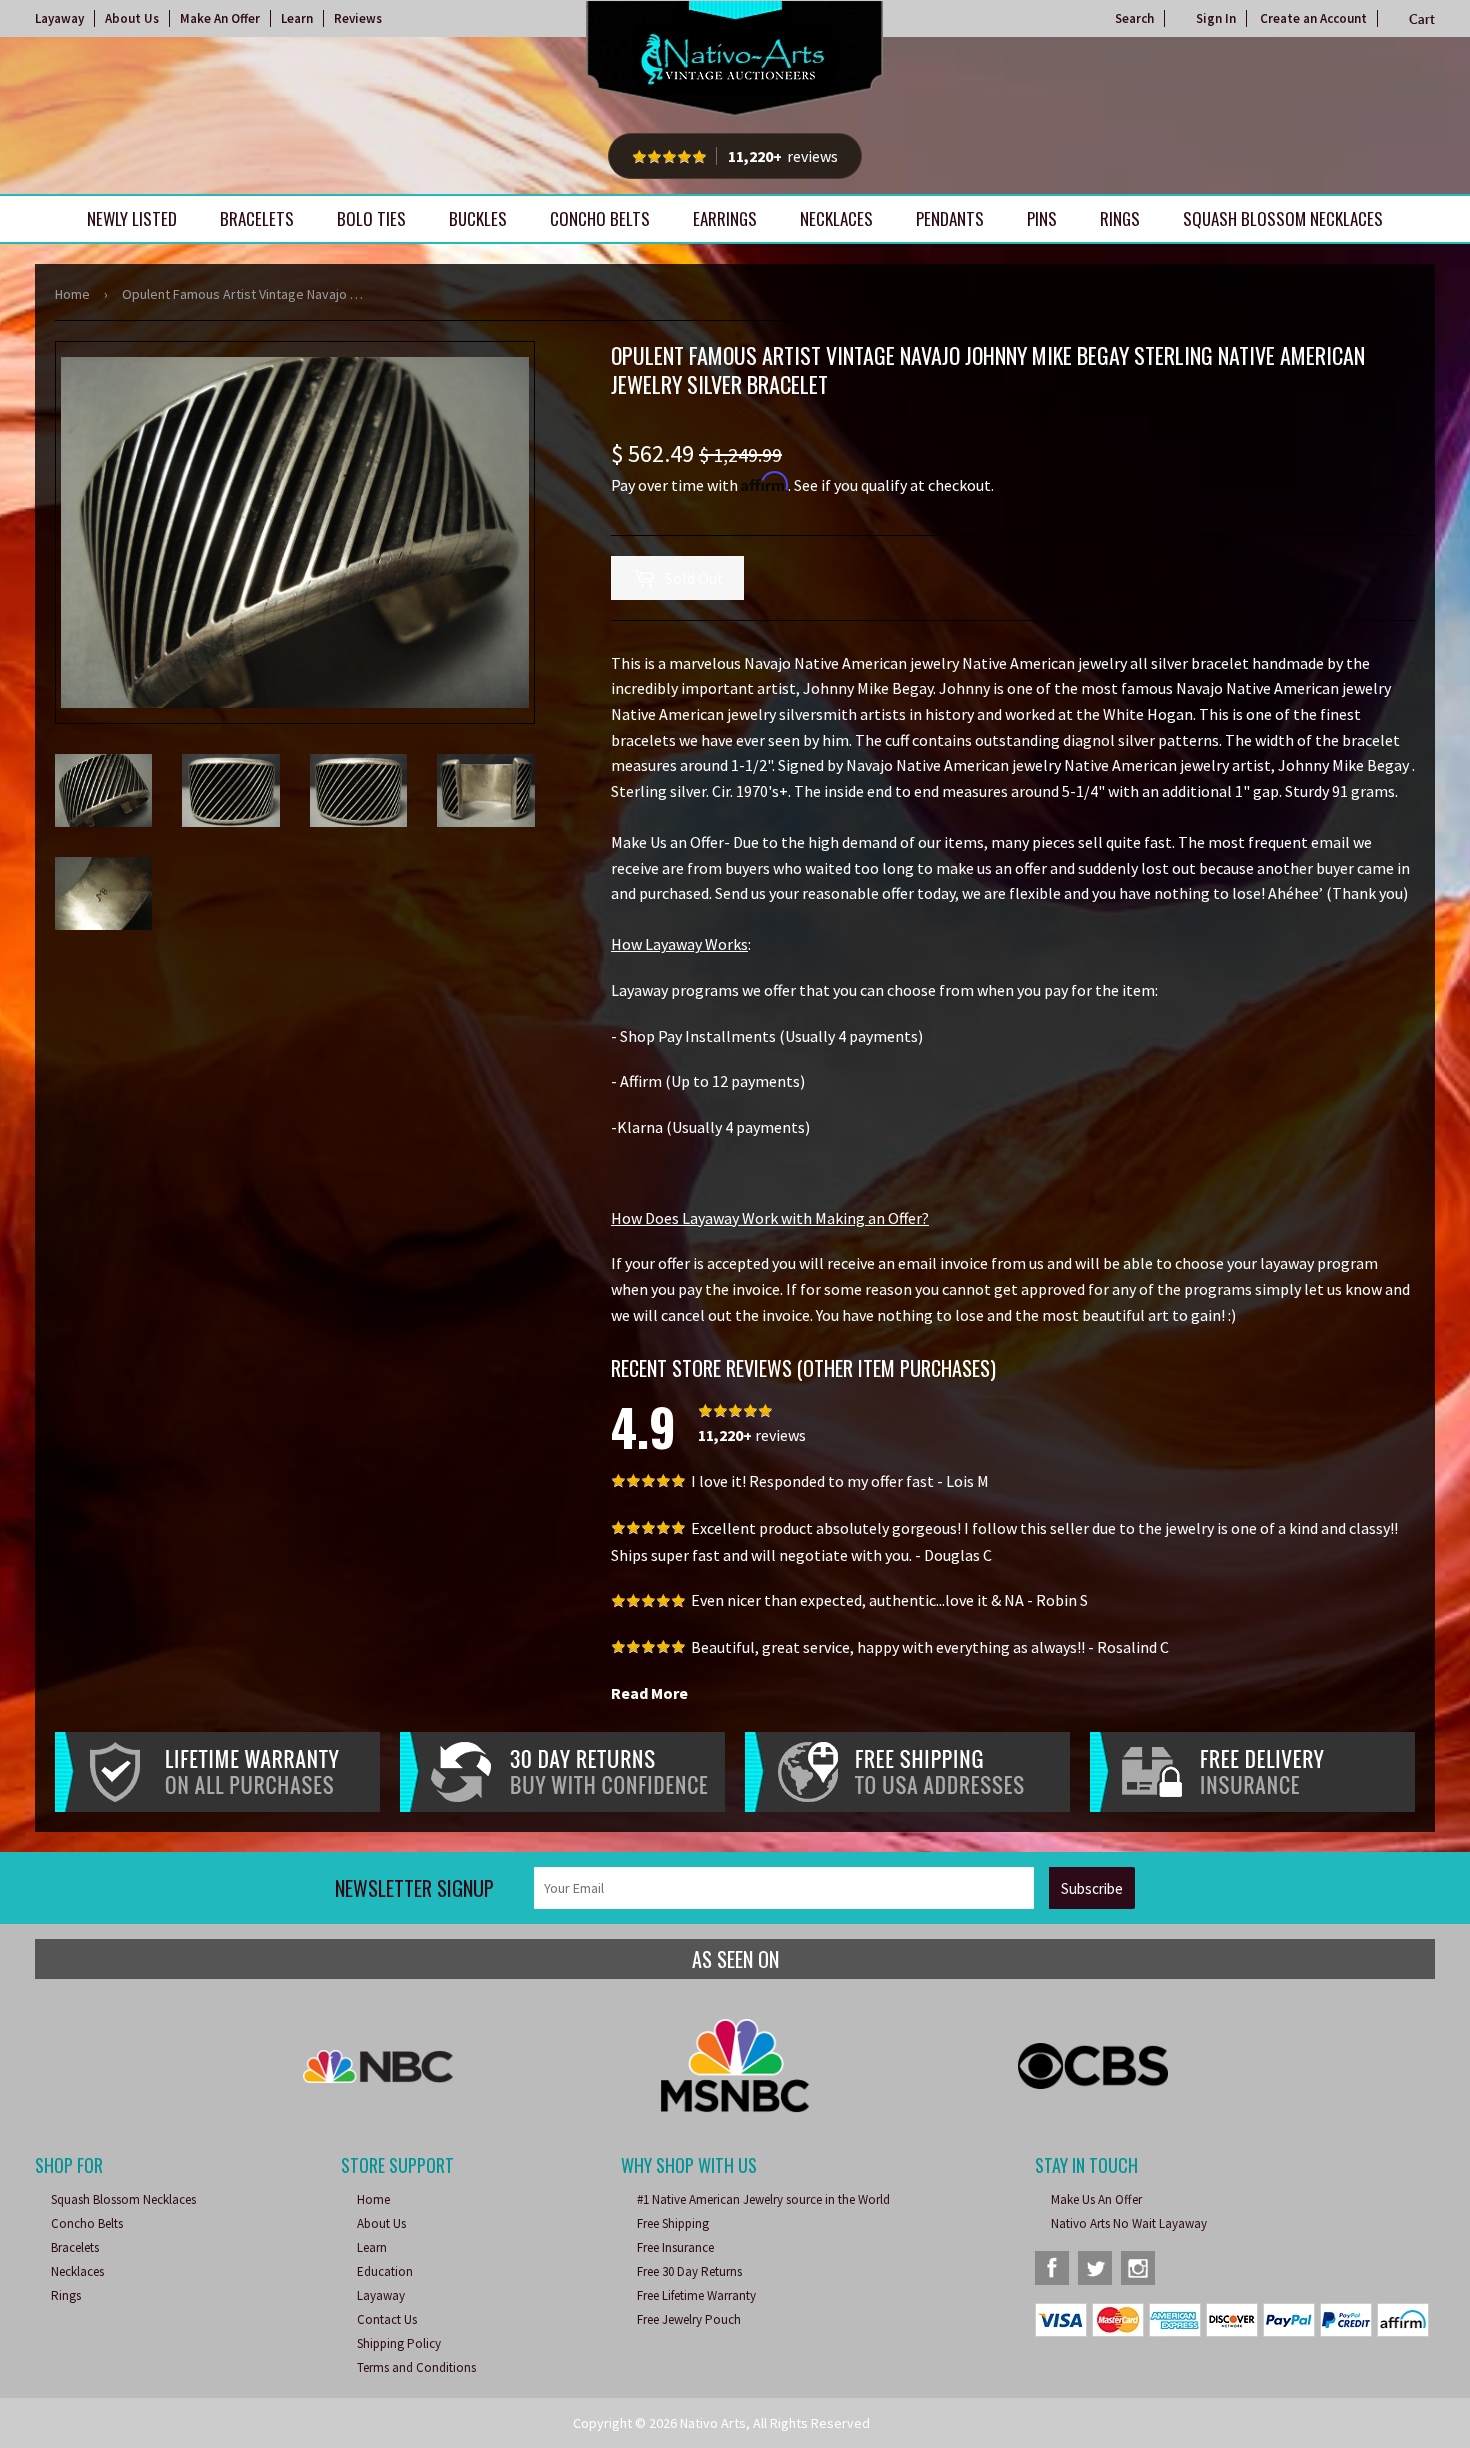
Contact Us (387, 2319)
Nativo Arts (713, 2423)
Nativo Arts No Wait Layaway (1129, 2223)
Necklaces (836, 218)
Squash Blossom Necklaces (1283, 218)
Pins (1042, 218)
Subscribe (1092, 1888)
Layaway (59, 18)
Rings (1120, 218)
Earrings (725, 218)
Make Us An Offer (1096, 2199)
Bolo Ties (371, 218)
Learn (297, 18)
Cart (1422, 19)
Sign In (1216, 18)
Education (385, 2271)
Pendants (950, 218)
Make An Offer (220, 18)
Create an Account (1313, 18)
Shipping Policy (399, 2343)
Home (72, 294)
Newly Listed (132, 218)
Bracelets (257, 218)
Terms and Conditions (416, 2367)
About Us (132, 18)
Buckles (478, 218)
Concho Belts (600, 218)
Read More (649, 1693)
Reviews (358, 18)
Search (1134, 18)
